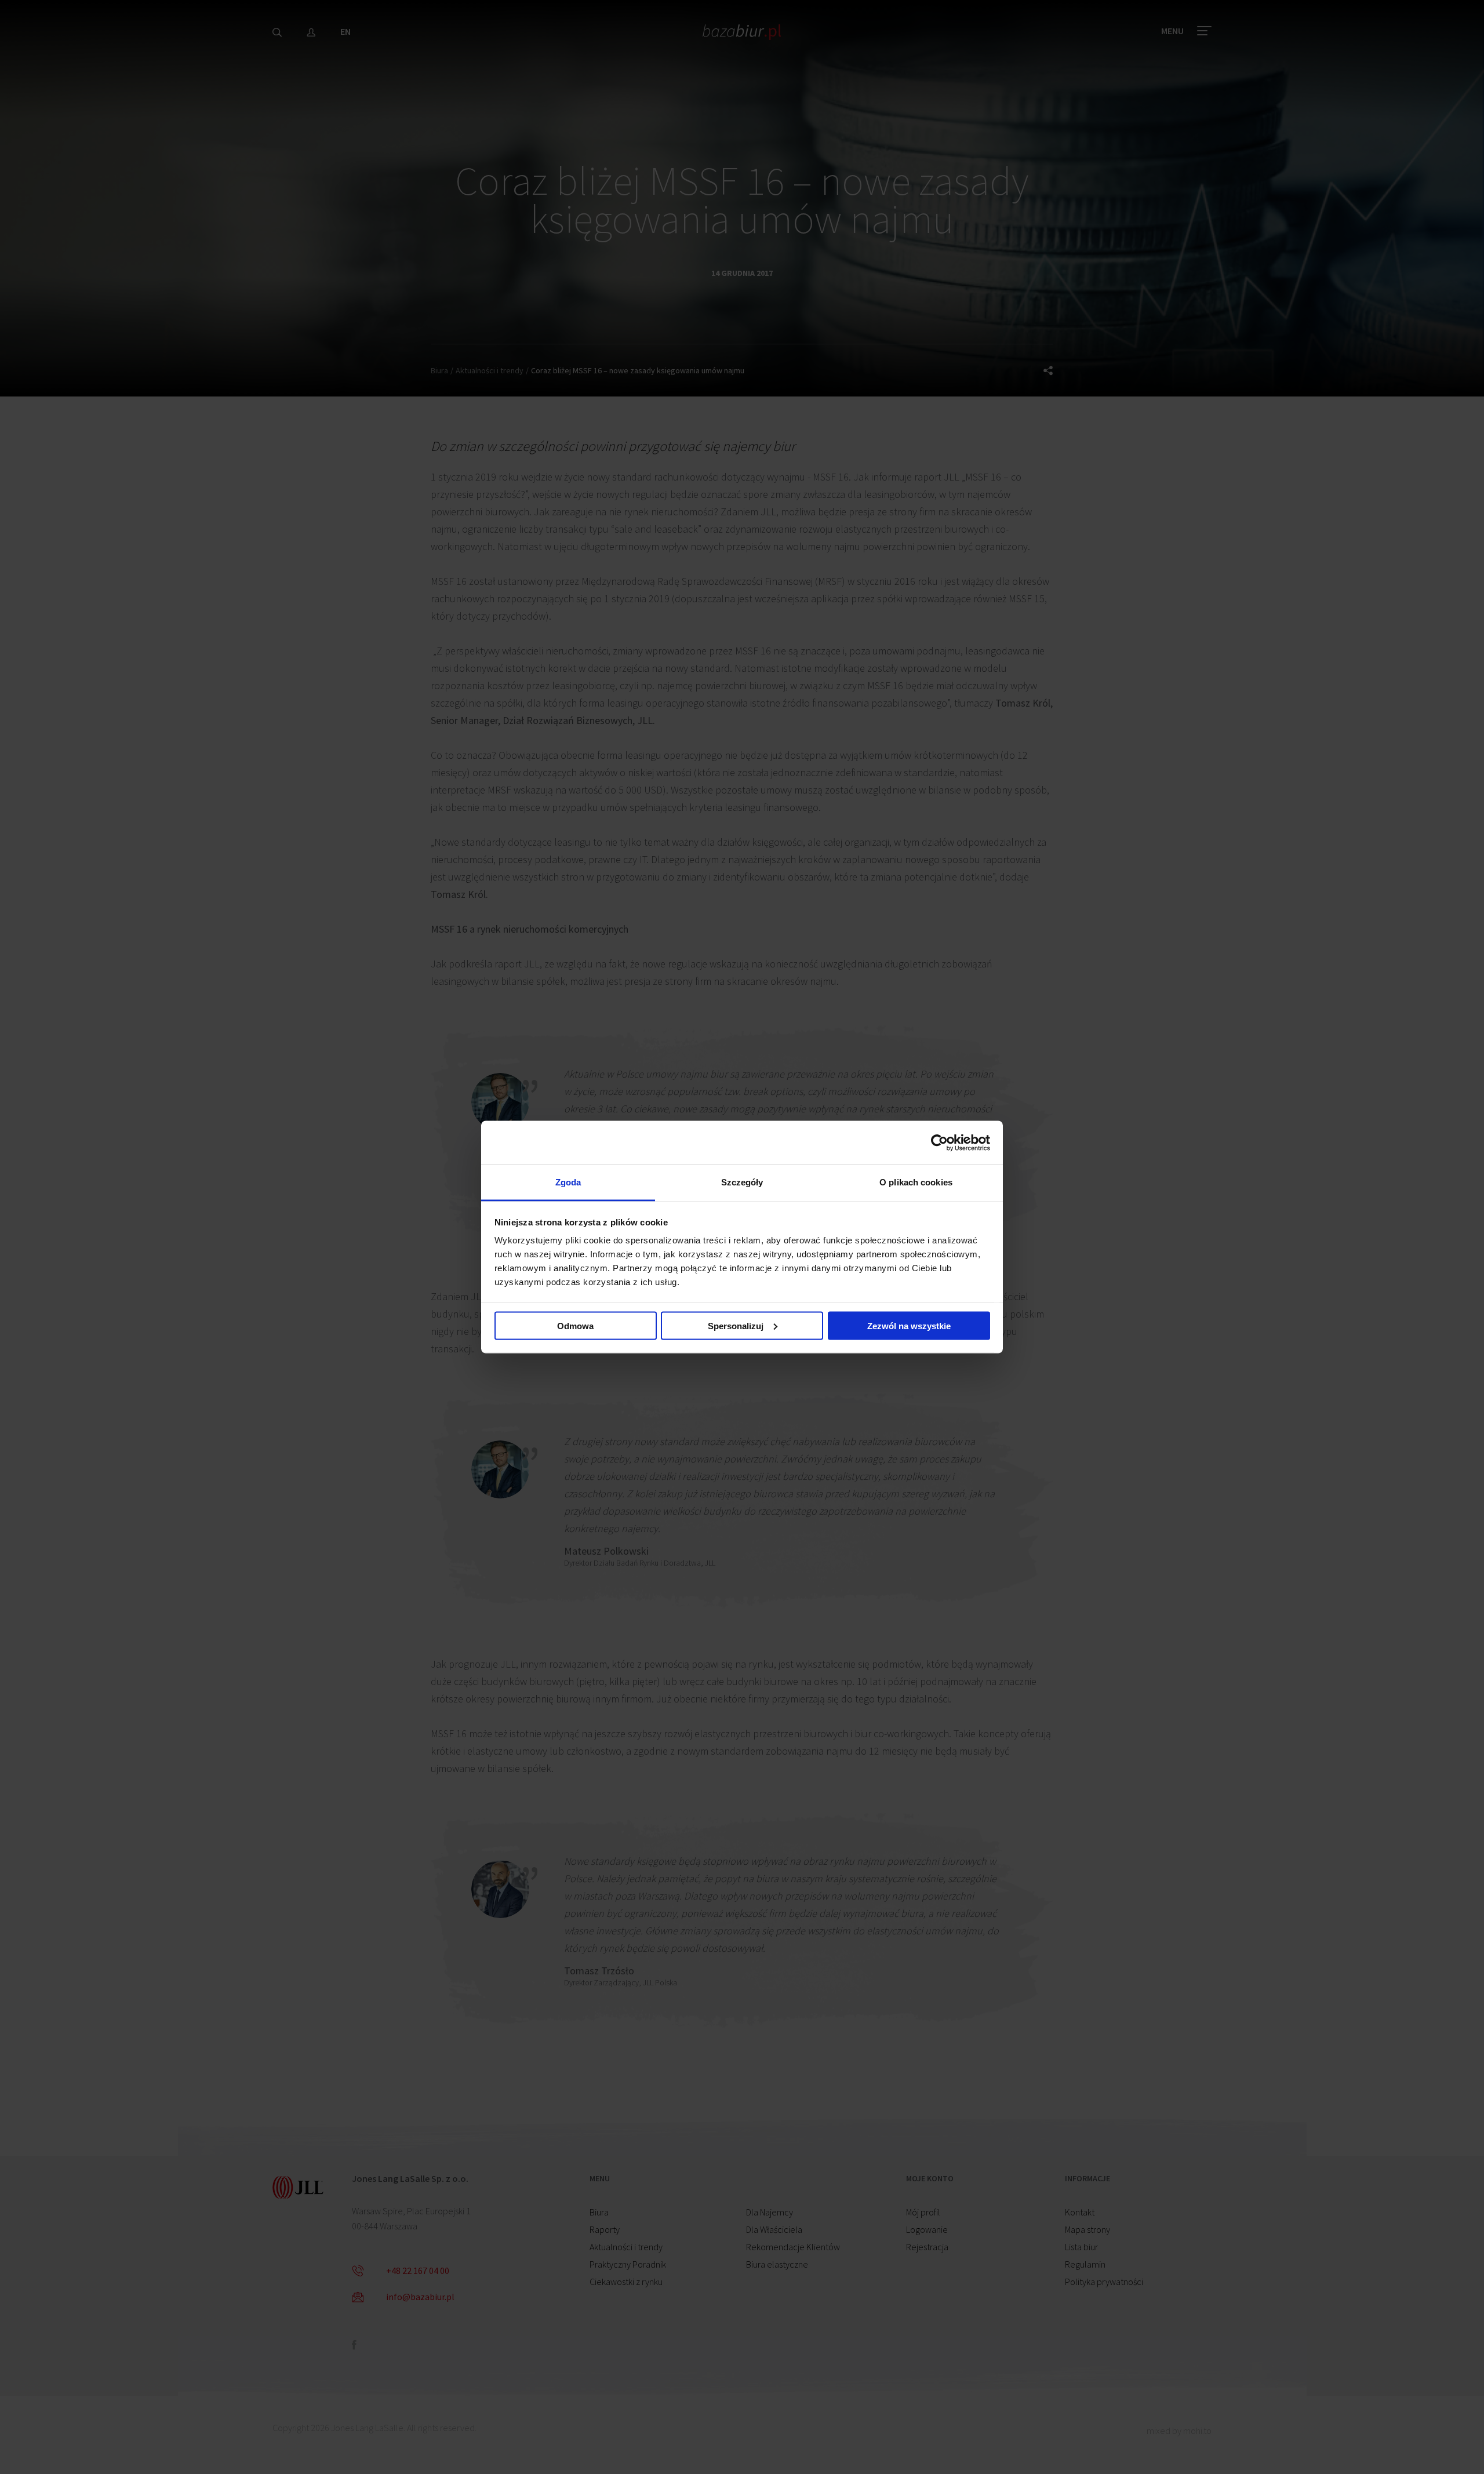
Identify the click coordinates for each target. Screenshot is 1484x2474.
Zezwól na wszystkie (909, 1325)
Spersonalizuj (736, 1325)
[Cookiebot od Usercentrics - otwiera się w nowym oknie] (939, 1143)
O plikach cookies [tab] (916, 1182)
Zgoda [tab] (568, 1182)
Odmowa (575, 1325)
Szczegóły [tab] (742, 1182)
